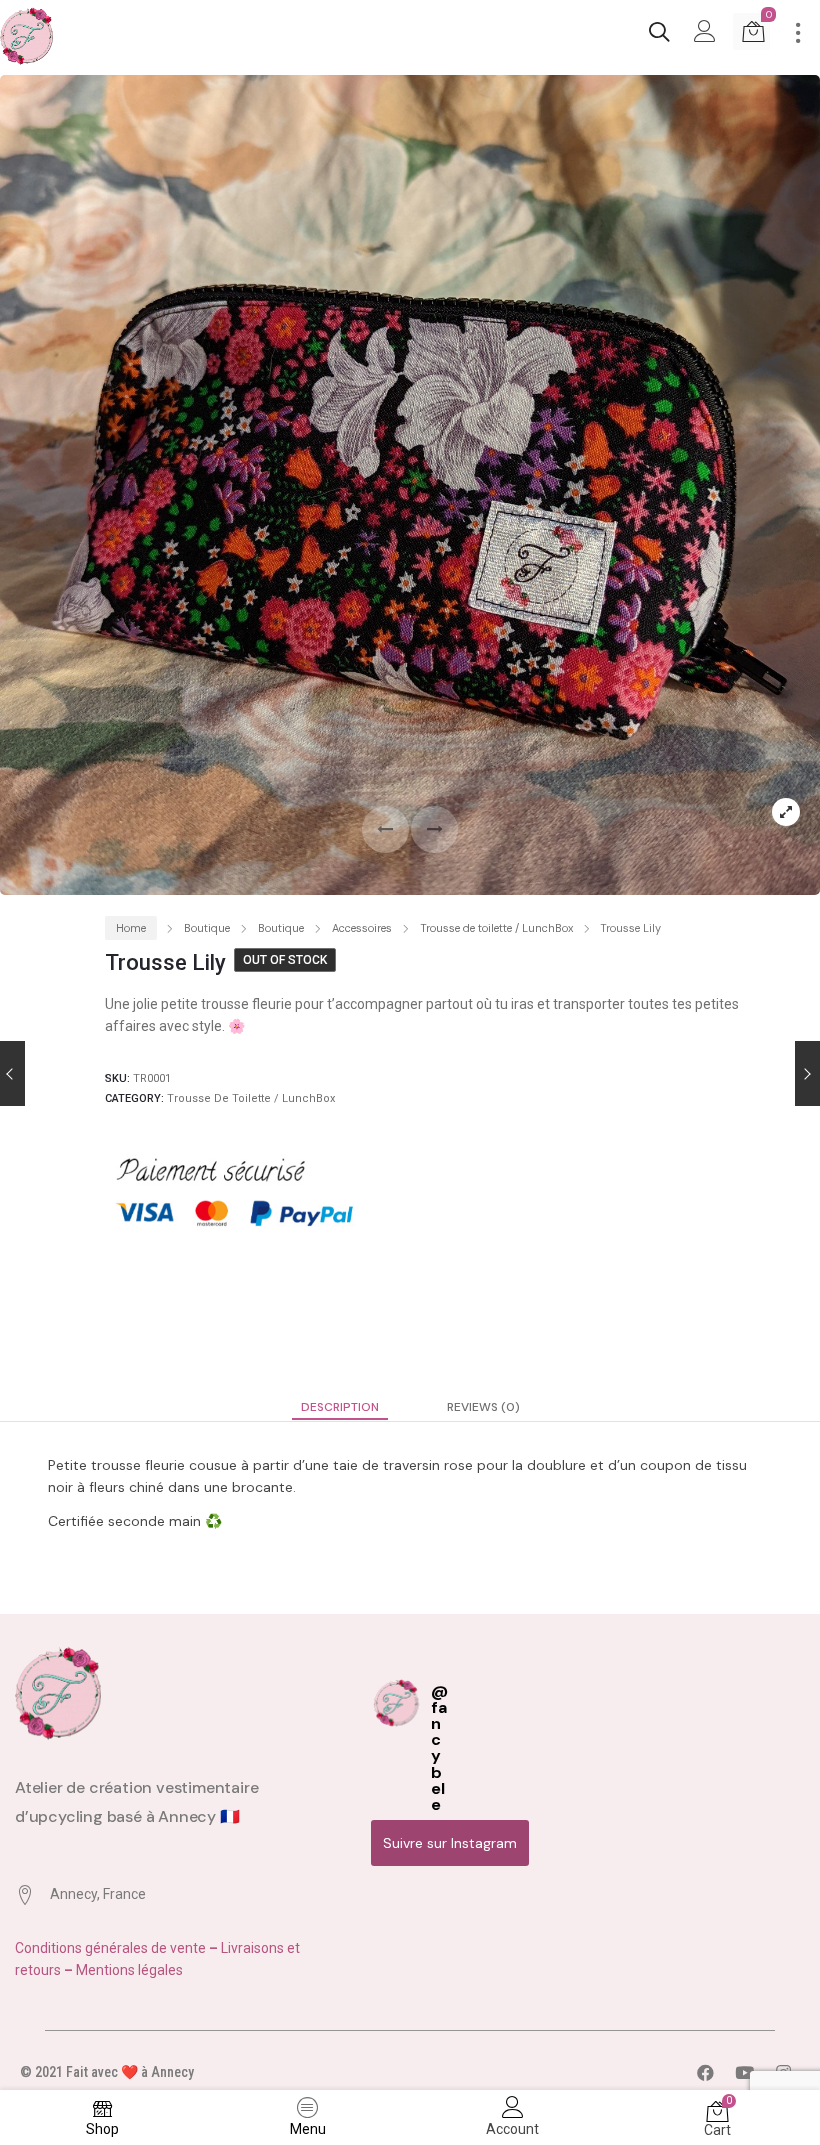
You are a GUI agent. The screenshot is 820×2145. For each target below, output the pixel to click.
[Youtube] (744, 2073)
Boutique (207, 928)
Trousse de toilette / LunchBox (496, 928)
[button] (434, 829)
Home (131, 928)
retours (39, 1970)
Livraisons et (260, 1948)
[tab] (340, 1407)
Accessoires (362, 928)
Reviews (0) (483, 1407)
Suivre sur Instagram (450, 1843)
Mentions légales (129, 1970)
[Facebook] (705, 2073)
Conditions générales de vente (112, 1948)
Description (340, 1407)
